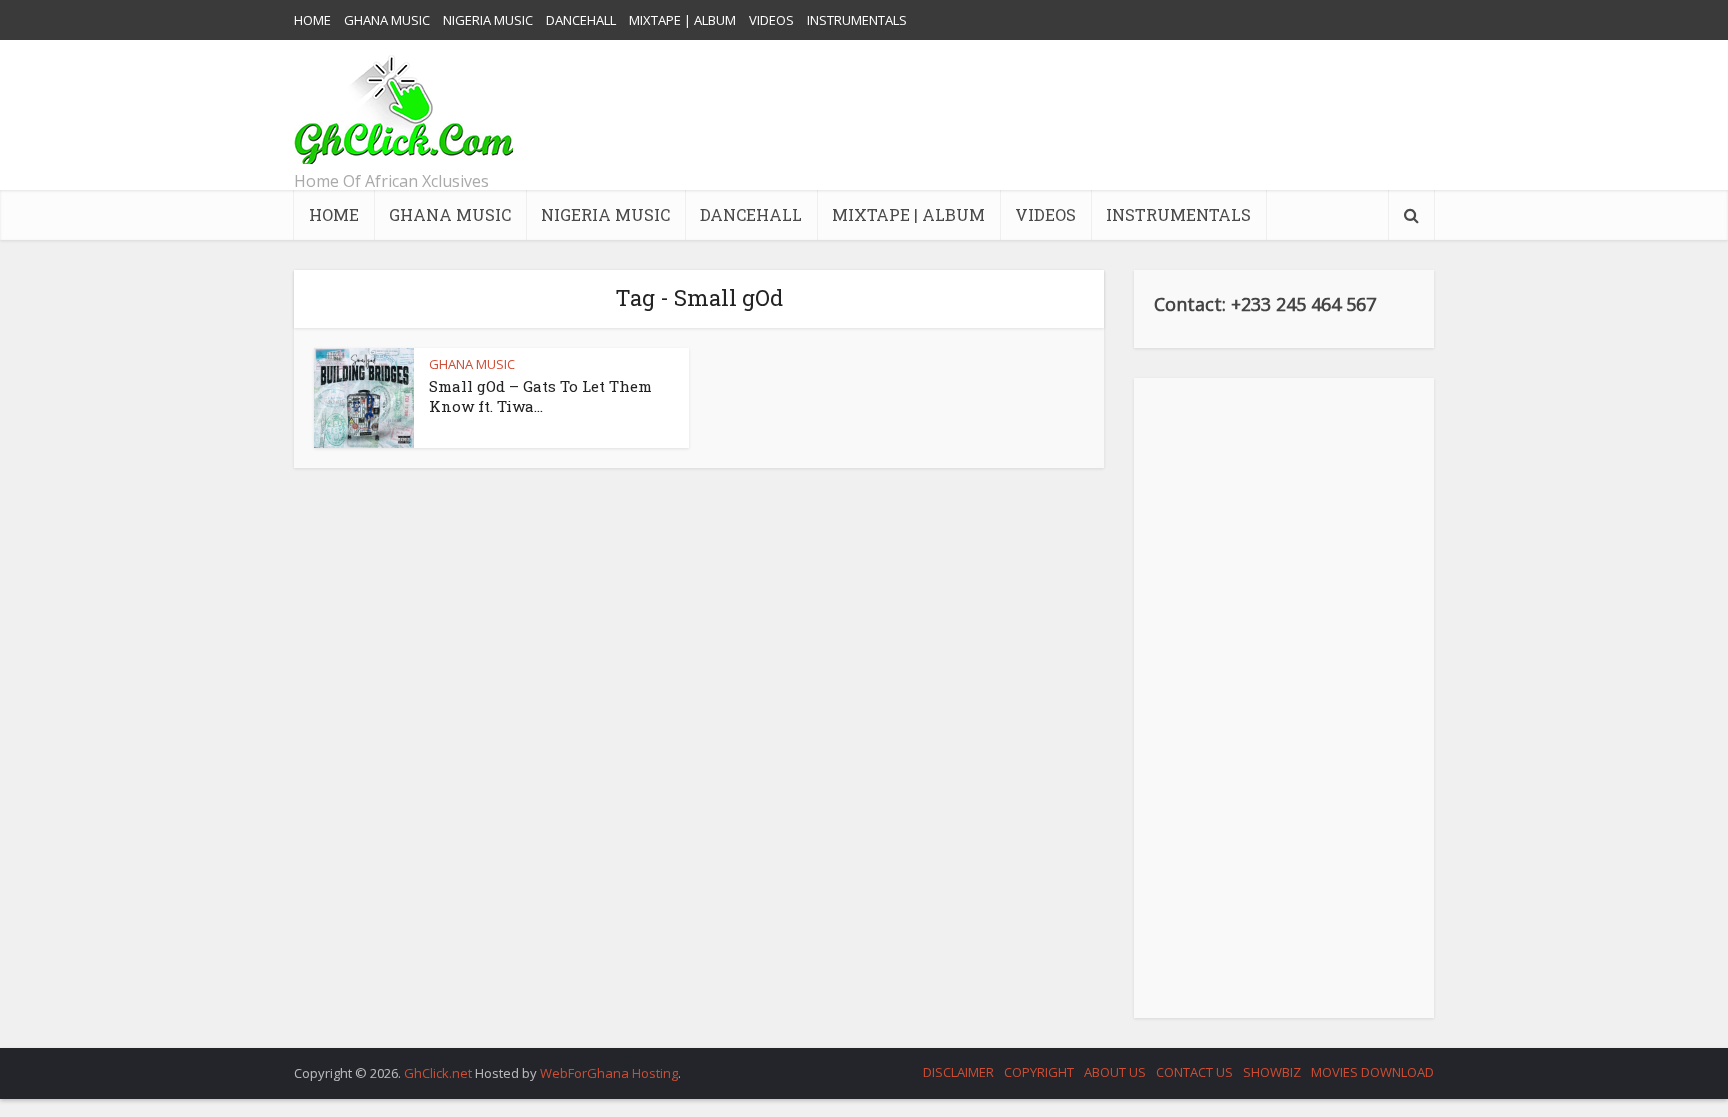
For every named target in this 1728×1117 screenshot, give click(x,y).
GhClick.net (439, 1073)
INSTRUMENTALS (857, 20)
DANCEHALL (581, 20)
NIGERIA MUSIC (488, 20)
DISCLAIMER (958, 1072)
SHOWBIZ (1272, 1072)
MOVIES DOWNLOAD (1372, 1072)
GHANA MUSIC (387, 20)
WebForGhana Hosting (609, 1073)
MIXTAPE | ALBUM (682, 20)
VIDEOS (771, 20)
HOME (312, 20)
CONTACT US (1194, 1072)
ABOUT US (1115, 1072)
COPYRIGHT (1039, 1072)
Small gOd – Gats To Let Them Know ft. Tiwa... (540, 396)
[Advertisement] (1070, 115)
